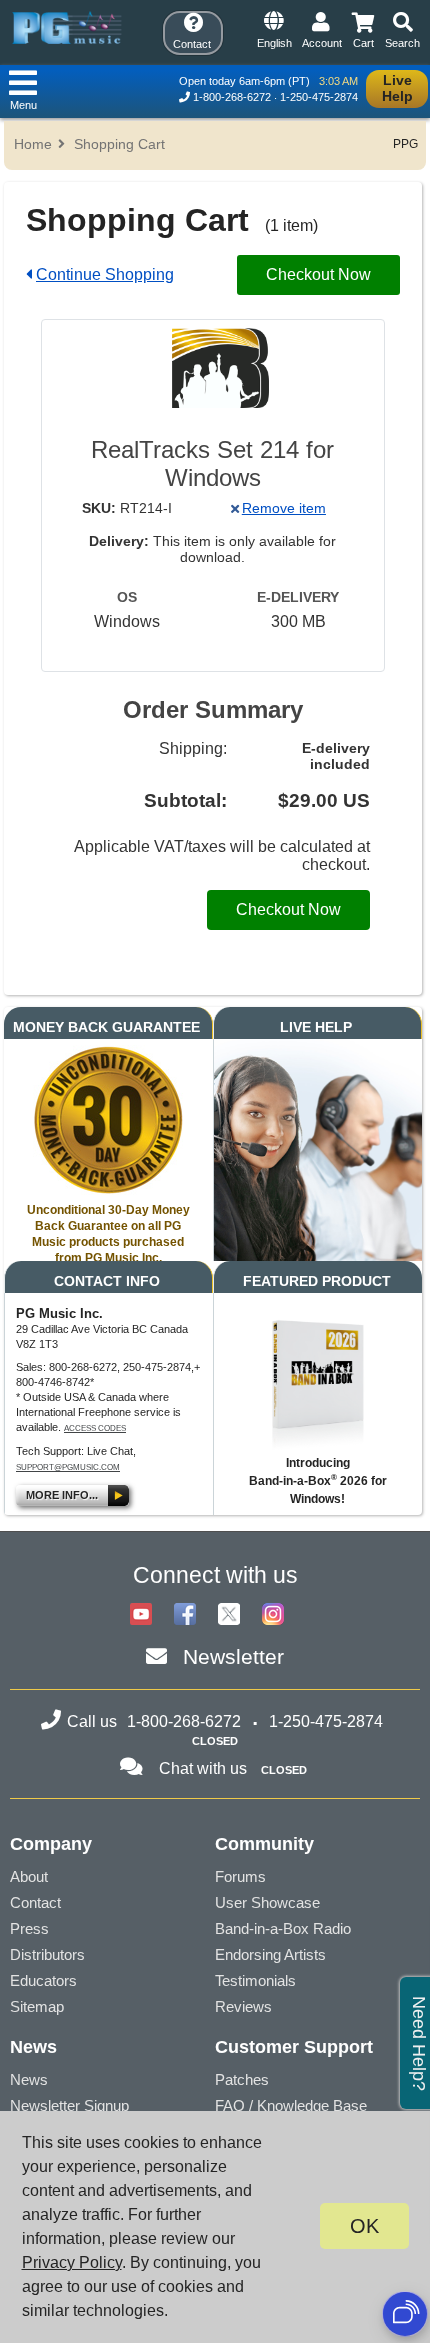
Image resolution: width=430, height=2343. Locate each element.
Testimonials (255, 1980)
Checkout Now (318, 274)
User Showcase (267, 1902)
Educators (43, 1980)
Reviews (243, 2006)
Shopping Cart (119, 144)
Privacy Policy (72, 2262)
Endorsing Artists (270, 1954)
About (29, 1876)
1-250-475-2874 (319, 97)
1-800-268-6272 (232, 97)
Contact (35, 1902)
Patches (242, 2079)
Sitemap (37, 2006)
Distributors (47, 1954)
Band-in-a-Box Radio (283, 1928)
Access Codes (95, 1428)
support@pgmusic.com (68, 1467)
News (29, 2079)
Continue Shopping (105, 274)
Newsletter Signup (69, 2105)
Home (33, 144)
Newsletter (233, 1656)
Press (29, 1928)
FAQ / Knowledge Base (291, 2105)
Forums (240, 1876)
